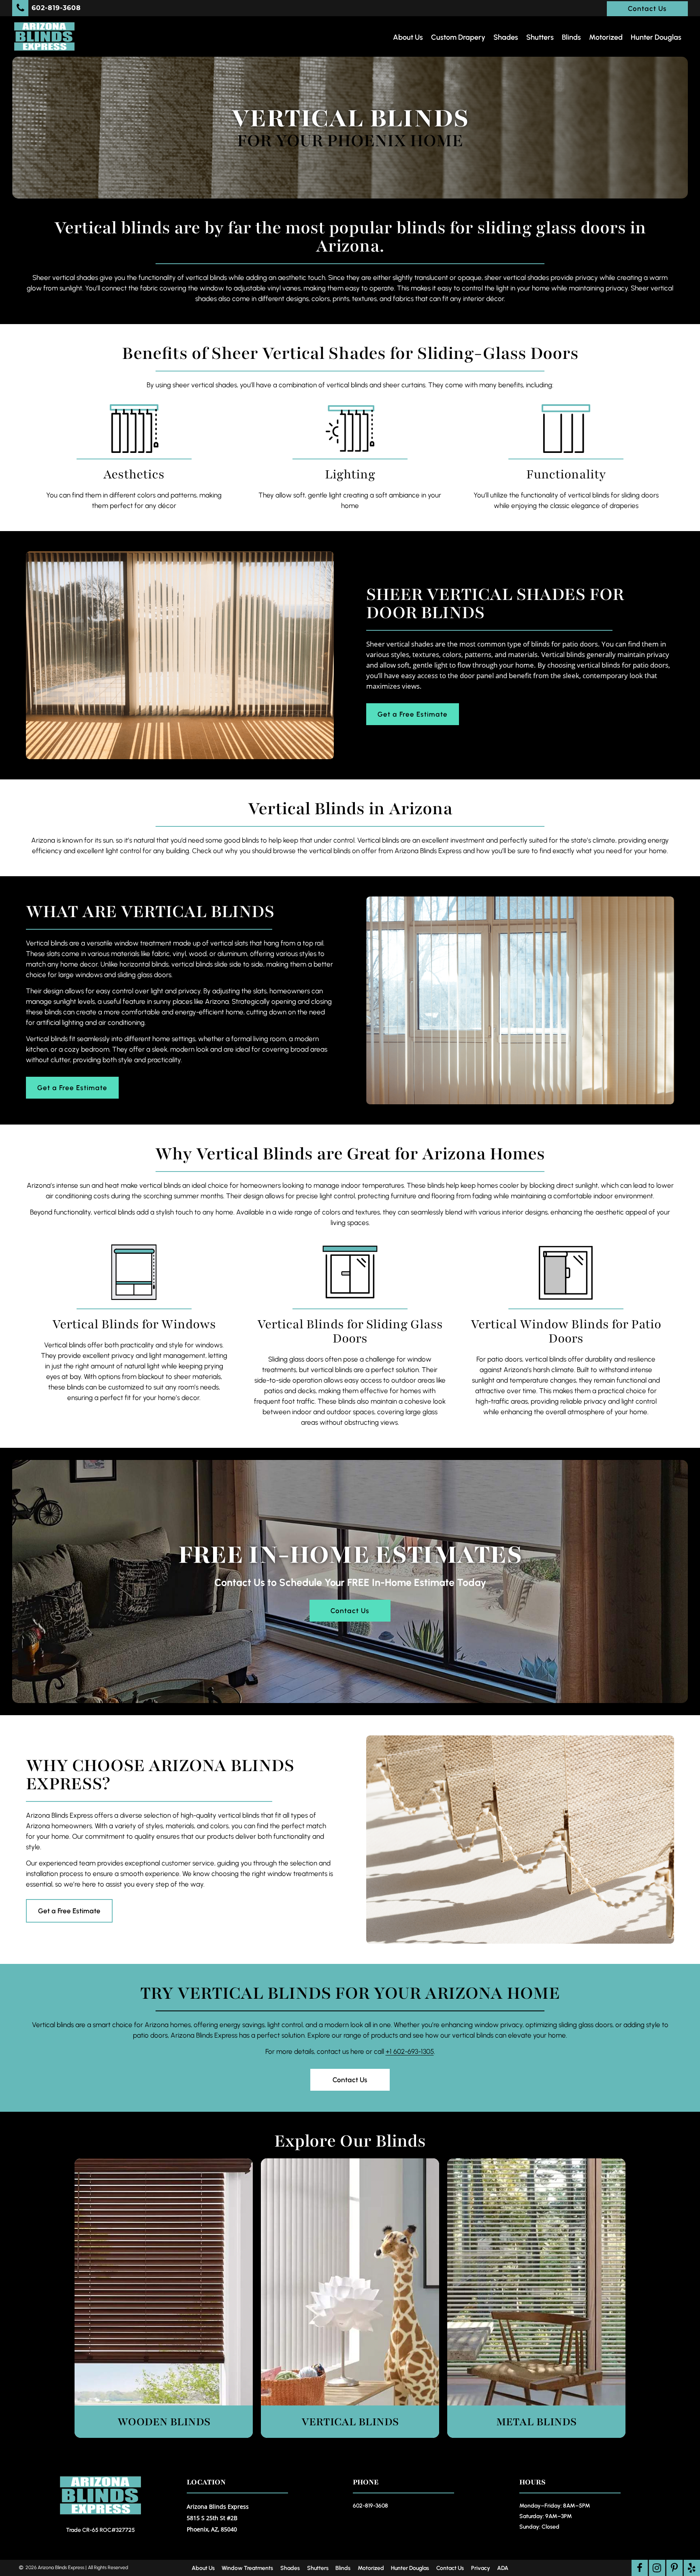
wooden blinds (164, 2422)
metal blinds (536, 2422)
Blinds (571, 37)
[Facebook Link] (640, 2568)
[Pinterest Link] (674, 2568)
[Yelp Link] (692, 2568)
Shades (506, 37)
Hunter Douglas (656, 37)
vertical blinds (350, 2422)
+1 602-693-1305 (410, 2051)
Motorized (606, 37)
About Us (408, 37)
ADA (503, 2568)
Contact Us (647, 9)
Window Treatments (247, 2568)
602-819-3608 (370, 2506)
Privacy (481, 2568)
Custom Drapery (458, 37)
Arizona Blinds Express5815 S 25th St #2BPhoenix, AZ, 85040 (218, 2518)
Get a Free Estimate (413, 714)
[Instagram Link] (657, 2568)
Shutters (540, 37)
